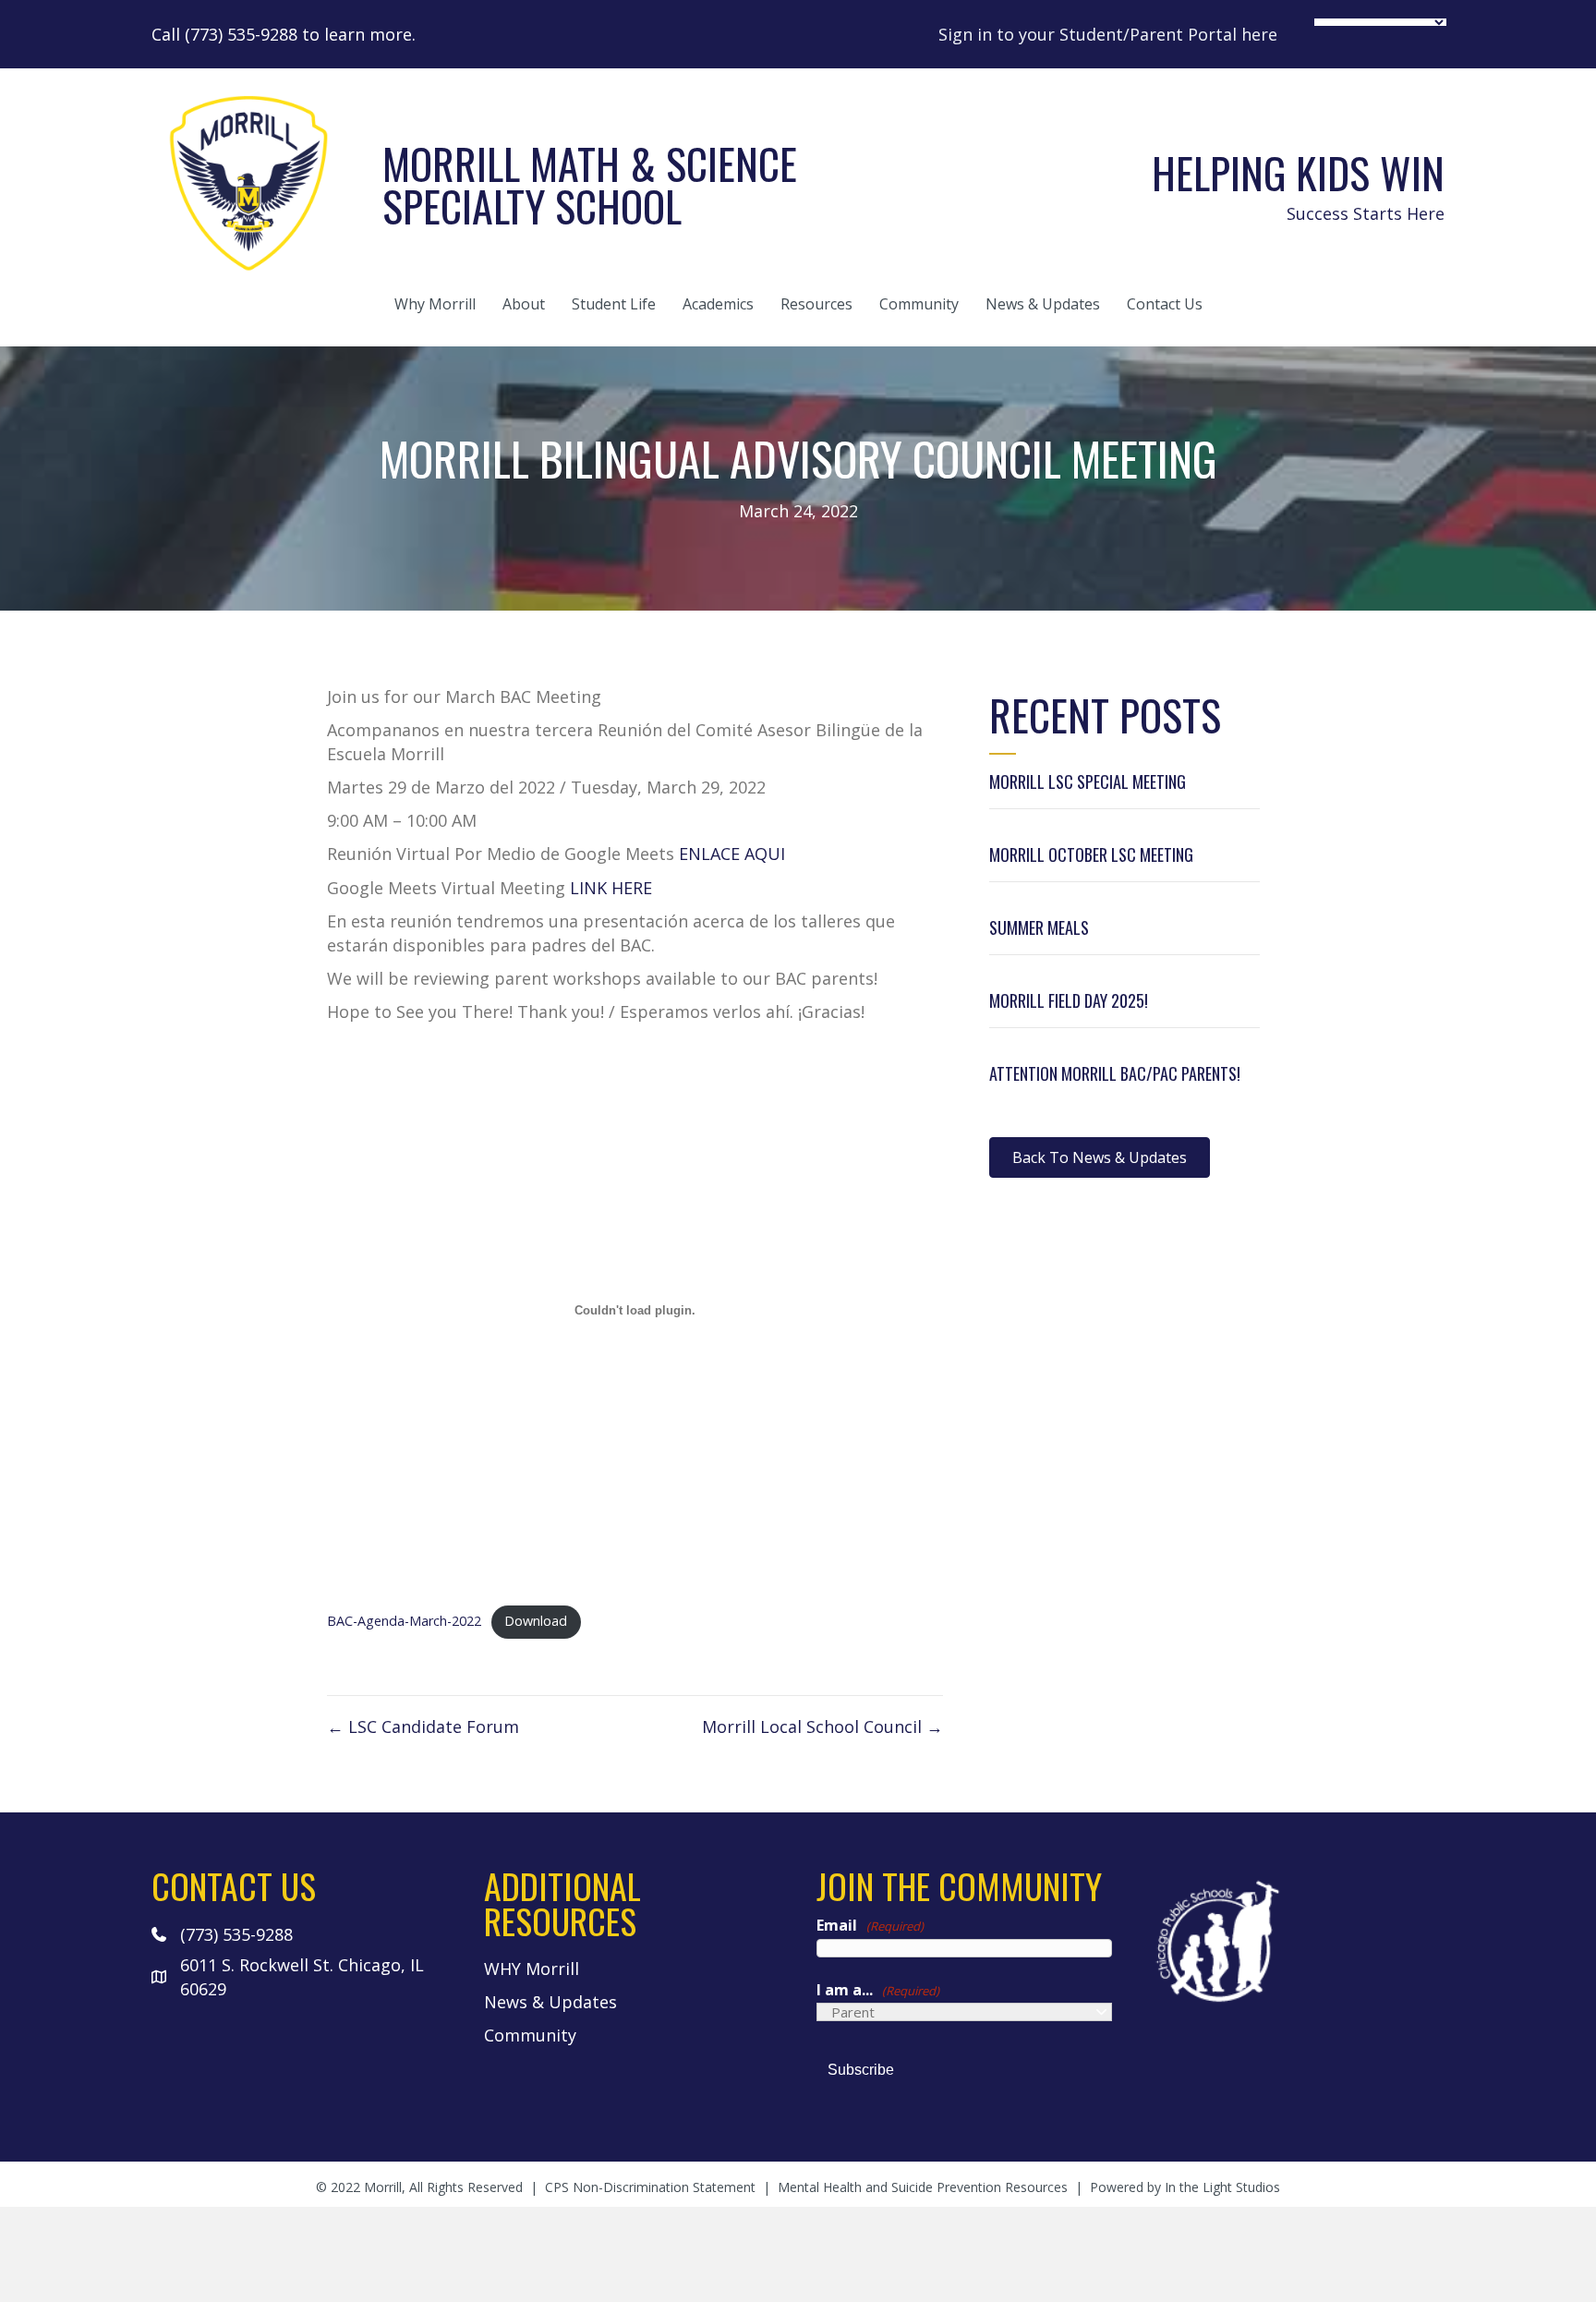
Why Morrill (435, 304)
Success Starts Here (1366, 213)
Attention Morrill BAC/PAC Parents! (1115, 1073)
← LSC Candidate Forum (423, 1726)
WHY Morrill (532, 1969)
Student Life (614, 304)
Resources (816, 304)
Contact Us (1165, 304)
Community (919, 304)
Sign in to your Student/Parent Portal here (1108, 34)
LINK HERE (611, 888)
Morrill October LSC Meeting (1091, 854)
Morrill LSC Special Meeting (1088, 781)
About (524, 304)
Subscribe (861, 2070)
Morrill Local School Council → (822, 1726)
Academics (718, 304)
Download (536, 1621)
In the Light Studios (1222, 2187)
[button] (1100, 1157)
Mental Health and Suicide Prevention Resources (923, 2187)
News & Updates (1043, 304)
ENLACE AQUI (732, 854)
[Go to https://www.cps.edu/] (1297, 1939)
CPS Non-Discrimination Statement (650, 2187)
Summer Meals (1039, 927)
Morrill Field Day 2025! (1069, 1000)
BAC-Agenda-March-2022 (404, 1621)
